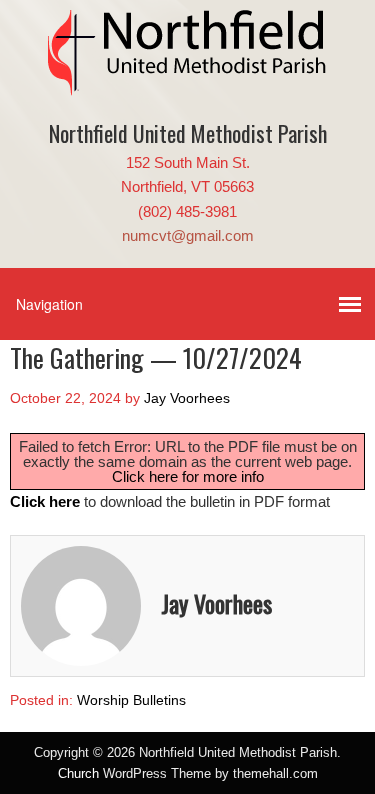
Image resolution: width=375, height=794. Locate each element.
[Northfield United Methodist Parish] (188, 80)
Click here (45, 501)
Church (78, 773)
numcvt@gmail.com (188, 235)
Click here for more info (188, 476)
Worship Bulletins (131, 700)
